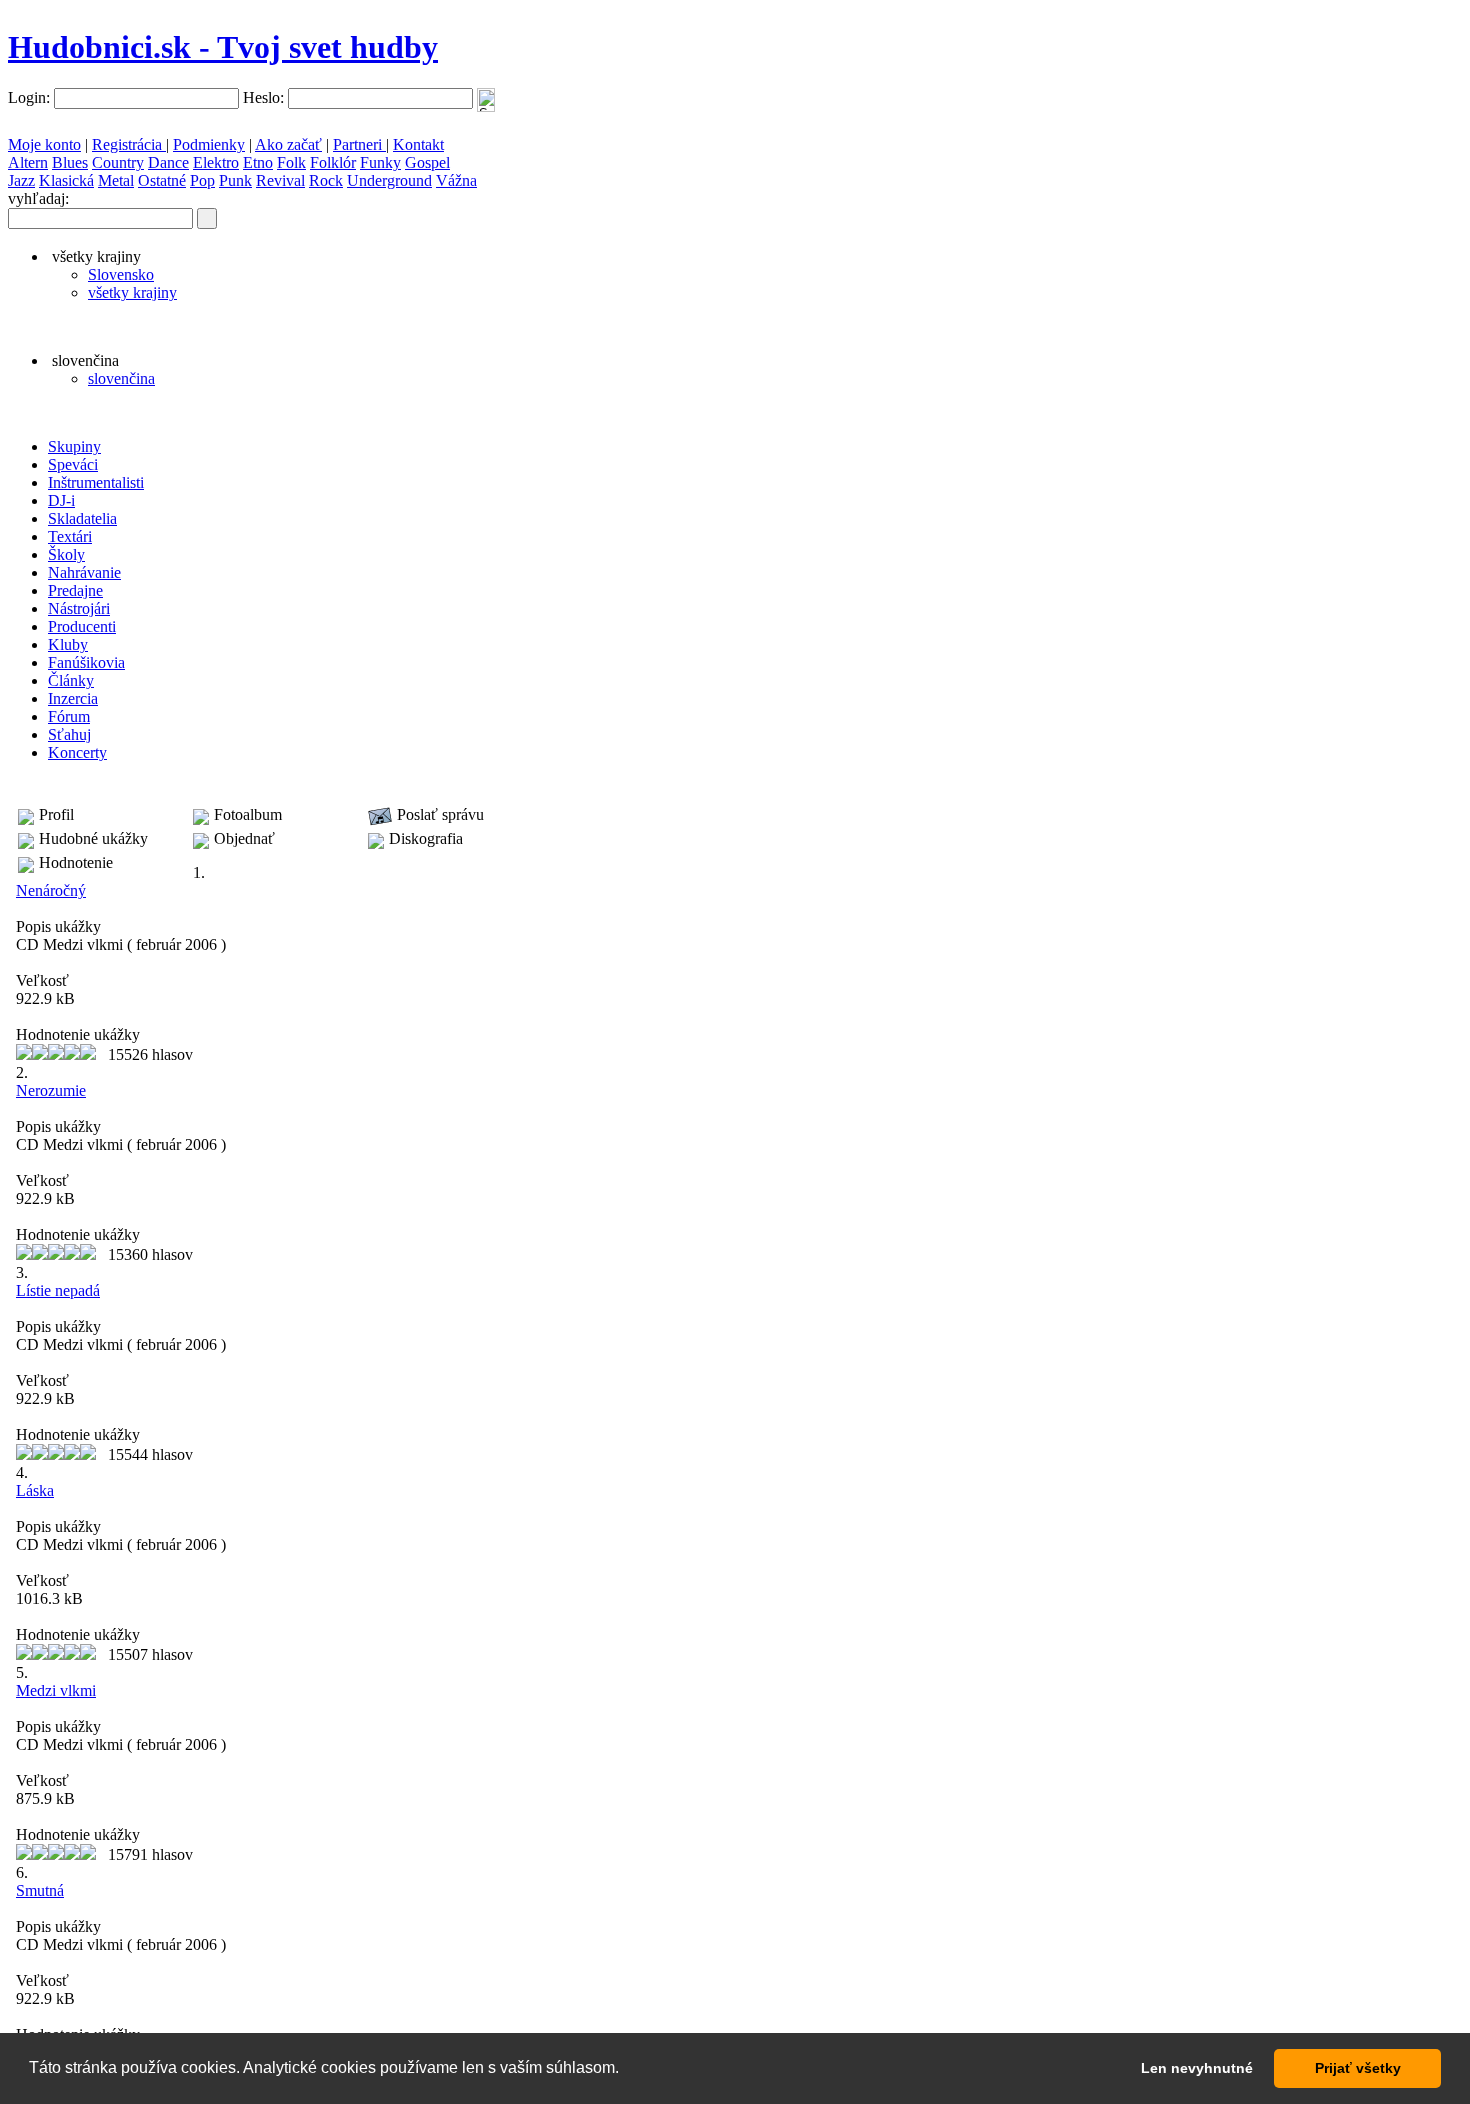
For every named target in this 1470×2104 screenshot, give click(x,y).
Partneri (359, 144)
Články (71, 680)
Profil (56, 814)
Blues (70, 162)
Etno (258, 162)
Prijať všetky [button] (1358, 2068)
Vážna (456, 180)
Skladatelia (82, 518)
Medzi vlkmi (56, 1690)
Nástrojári (79, 608)
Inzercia (73, 698)
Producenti (82, 626)
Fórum (69, 716)
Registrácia (129, 144)
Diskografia (426, 838)
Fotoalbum (248, 814)
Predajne (75, 590)
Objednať (244, 838)
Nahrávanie (84, 572)
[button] (626, 2070)
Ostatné (162, 180)
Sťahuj (69, 734)
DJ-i (61, 500)
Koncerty (77, 752)
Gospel (427, 162)
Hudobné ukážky (93, 838)
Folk (291, 162)
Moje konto (44, 144)
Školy (66, 554)
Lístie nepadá (58, 1290)
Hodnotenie (76, 862)
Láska (35, 1490)
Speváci (73, 464)
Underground (389, 180)
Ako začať (288, 144)
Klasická (66, 180)
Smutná (40, 1890)
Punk (235, 180)
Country (118, 162)
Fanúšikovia (86, 662)
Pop (202, 180)
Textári (70, 536)
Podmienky (209, 144)
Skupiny (74, 446)
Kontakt (418, 144)
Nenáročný (51, 890)
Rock (326, 180)
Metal (116, 180)
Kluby (68, 644)
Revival (280, 180)
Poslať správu (440, 814)
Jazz (21, 180)
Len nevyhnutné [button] (1197, 2068)
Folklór (333, 162)
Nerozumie (51, 1090)
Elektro (216, 162)
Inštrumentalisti (96, 482)
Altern (28, 162)
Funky (380, 162)
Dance (168, 162)
